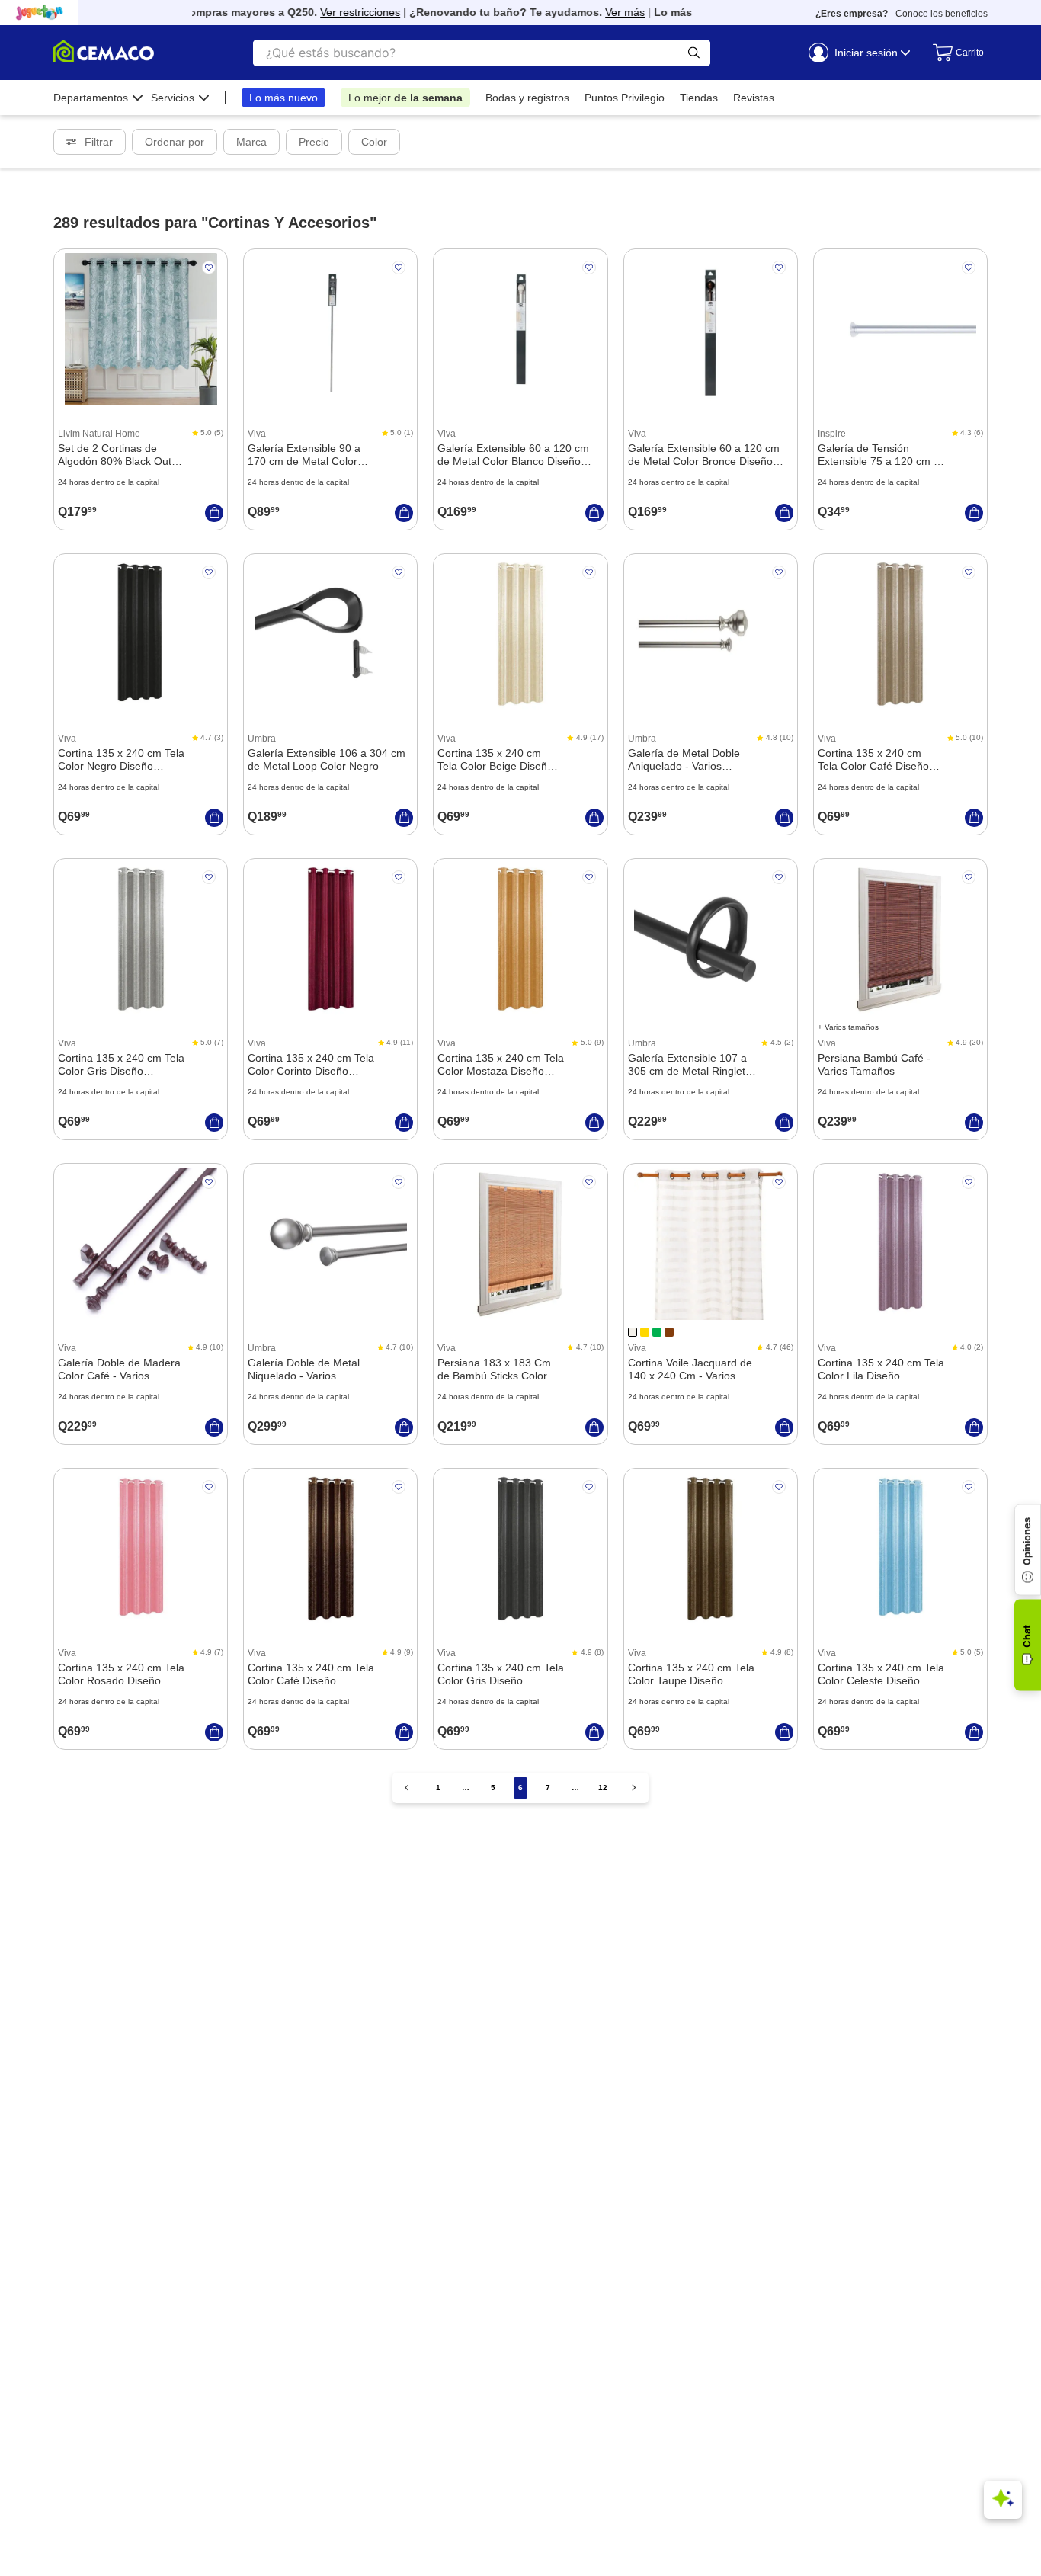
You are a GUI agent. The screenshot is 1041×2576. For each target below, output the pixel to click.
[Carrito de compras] (953, 53)
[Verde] (657, 1332)
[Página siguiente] (634, 1788)
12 (603, 1788)
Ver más (606, 12)
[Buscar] (694, 53)
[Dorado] (645, 1332)
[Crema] (633, 1332)
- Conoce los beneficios (902, 14)
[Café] (669, 1332)
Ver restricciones (341, 12)
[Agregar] (214, 513)
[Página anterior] (407, 1788)
